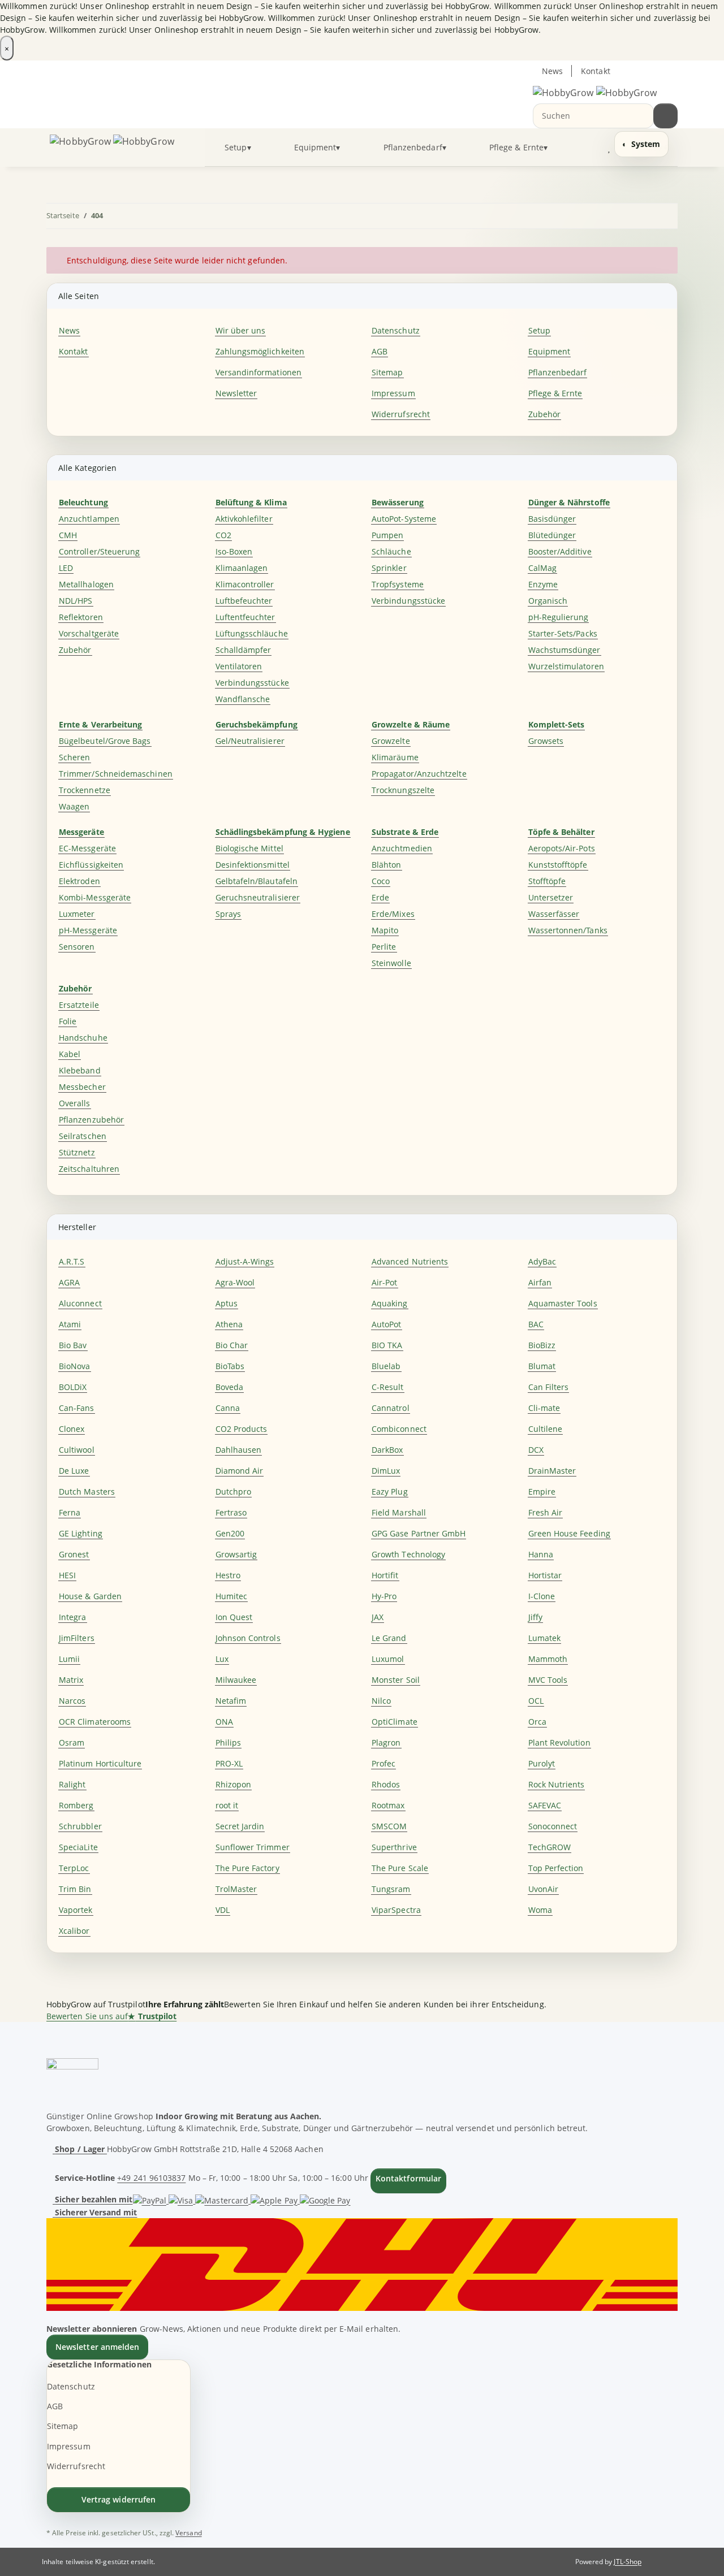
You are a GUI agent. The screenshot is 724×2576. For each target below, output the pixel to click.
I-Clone (542, 1596)
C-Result (388, 1387)
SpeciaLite (78, 1847)
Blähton (387, 865)
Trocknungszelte (403, 790)
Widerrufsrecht (401, 414)
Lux (222, 1659)
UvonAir (544, 1889)
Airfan (540, 1282)
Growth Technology (408, 1554)
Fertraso (231, 1512)
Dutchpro (234, 1492)
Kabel (70, 1054)
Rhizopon (234, 1784)
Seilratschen (83, 1136)
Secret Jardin (240, 1826)
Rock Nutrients (557, 1784)
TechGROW (550, 1847)
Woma (540, 1910)
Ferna (70, 1512)
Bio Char (232, 1345)
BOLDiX (73, 1387)
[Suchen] (665, 116)
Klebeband (80, 1070)
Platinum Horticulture (100, 1763)
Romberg (76, 1805)
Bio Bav (73, 1345)
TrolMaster (236, 1889)
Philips (229, 1742)
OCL (536, 1701)
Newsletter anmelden (97, 2347)
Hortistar (545, 1575)
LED (66, 568)
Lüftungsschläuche (252, 633)
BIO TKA (387, 1345)
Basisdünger (552, 519)
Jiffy (535, 1617)
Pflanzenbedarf (558, 372)
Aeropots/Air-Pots (562, 848)
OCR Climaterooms (95, 1722)
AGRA (69, 1282)
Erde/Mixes (393, 914)
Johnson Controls (248, 1638)
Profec (383, 1763)
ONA (224, 1722)
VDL (223, 1910)
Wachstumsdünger (564, 650)
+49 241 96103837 (151, 2178)
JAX (378, 1617)
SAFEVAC (545, 1805)
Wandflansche (243, 699)
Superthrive (394, 1847)
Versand (189, 2533)
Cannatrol (391, 1408)
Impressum (393, 393)
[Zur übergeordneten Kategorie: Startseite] (665, 216)
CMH (68, 535)
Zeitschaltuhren (89, 1169)
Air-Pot (385, 1282)
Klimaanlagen (242, 568)
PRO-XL (229, 1763)
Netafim (231, 1701)
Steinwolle (391, 963)
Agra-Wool (235, 1282)
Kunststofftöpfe (558, 865)
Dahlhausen (239, 1450)
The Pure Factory (247, 1868)
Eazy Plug (390, 1492)
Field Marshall (399, 1512)
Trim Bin (75, 1889)
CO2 (223, 535)
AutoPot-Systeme (404, 519)
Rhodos (386, 1784)
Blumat (542, 1366)
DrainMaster (552, 1471)
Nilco (381, 1701)
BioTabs (230, 1366)
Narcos (72, 1701)
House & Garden (90, 1596)
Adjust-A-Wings (245, 1261)
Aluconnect (80, 1303)
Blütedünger (552, 535)
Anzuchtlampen (89, 519)
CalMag (542, 568)
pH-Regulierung (559, 617)
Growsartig (236, 1554)
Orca (537, 1722)
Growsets (546, 741)
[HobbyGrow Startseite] (595, 92)
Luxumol (388, 1659)
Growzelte (391, 741)
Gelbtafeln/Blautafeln (257, 881)
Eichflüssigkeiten (91, 865)
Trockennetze (85, 790)
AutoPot (387, 1324)
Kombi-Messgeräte (95, 897)
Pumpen (387, 535)
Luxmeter (77, 914)
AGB (380, 351)
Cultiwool (77, 1450)
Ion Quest (234, 1617)
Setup (539, 330)
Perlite (384, 947)
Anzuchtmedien (402, 848)
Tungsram (391, 1889)
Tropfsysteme (398, 584)
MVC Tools (548, 1680)
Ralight (72, 1784)
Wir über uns (241, 330)
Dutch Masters (87, 1492)
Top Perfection (556, 1868)
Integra (73, 1617)
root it (227, 1805)
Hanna (541, 1554)
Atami (70, 1324)
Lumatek (545, 1638)
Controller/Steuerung (99, 551)
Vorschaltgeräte (89, 633)
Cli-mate (544, 1408)
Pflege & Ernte (555, 393)
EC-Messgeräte (87, 848)
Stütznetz (77, 1152)
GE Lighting (81, 1533)
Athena (229, 1324)
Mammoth (548, 1659)
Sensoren (77, 947)
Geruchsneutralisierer (258, 897)
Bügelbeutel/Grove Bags (105, 741)
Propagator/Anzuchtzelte (419, 774)
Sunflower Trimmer (253, 1847)
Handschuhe (83, 1038)
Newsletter (236, 393)
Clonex (72, 1429)
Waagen (74, 806)
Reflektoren (81, 617)
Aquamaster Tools (563, 1303)
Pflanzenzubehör (91, 1120)
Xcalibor (74, 1931)
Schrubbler (80, 1826)
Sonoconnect (553, 1826)
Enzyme (543, 584)
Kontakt (596, 71)
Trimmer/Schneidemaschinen (116, 774)
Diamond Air (240, 1471)
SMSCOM (389, 1826)
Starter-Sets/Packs (563, 633)
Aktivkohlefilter (244, 519)
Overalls (75, 1103)
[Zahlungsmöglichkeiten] (242, 2199)
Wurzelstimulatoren (566, 666)
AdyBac (542, 1261)
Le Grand (389, 1638)
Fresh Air (546, 1512)
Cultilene (546, 1429)
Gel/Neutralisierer (250, 741)
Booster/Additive (560, 551)
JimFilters (77, 1638)
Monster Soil (396, 1680)
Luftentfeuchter (245, 617)
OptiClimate (395, 1722)
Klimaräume (395, 757)
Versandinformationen (258, 372)
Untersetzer (551, 897)
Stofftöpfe (547, 881)
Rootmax (388, 1805)
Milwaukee (236, 1680)
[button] (586, 147)
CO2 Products (242, 1429)
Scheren (75, 757)
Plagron (386, 1742)
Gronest (74, 1554)
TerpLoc (74, 1868)
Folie (68, 1021)
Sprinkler (389, 568)
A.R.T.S (72, 1261)
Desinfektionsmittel (253, 865)
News (552, 71)
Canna (228, 1408)
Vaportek (76, 1910)
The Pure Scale (400, 1868)
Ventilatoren (239, 666)
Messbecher (82, 1087)
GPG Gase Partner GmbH (419, 1533)
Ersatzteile (79, 1005)
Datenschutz (396, 330)
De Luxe (74, 1471)
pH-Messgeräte (88, 930)
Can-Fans (77, 1408)
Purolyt (542, 1763)
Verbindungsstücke (252, 683)
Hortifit (385, 1575)
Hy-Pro (384, 1596)
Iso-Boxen (234, 551)
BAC (536, 1324)
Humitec (232, 1596)
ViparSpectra (396, 1910)
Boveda (229, 1387)
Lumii (69, 1659)
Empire (542, 1492)
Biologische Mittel (249, 848)
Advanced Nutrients (410, 1261)
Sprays (228, 914)
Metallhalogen (86, 584)
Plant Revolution (559, 1742)
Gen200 (230, 1533)
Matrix (71, 1680)
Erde (380, 897)
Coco (381, 881)
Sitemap (387, 372)
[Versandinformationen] (362, 2263)
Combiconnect (399, 1429)
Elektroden (79, 881)
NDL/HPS (76, 601)
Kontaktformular (408, 2178)
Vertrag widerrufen (118, 2499)
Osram (72, 1742)
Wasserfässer (554, 914)
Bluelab (386, 1366)
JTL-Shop (628, 2562)
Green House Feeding (569, 1533)
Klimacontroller (245, 584)
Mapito (385, 930)
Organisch (548, 601)
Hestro (228, 1575)
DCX (536, 1450)
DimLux (386, 1471)
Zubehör (545, 414)
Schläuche (391, 551)
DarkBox (387, 1450)
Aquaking (390, 1303)
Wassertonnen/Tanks (568, 930)
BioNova (75, 1366)
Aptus (227, 1303)
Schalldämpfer (244, 650)
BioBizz (542, 1345)
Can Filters (549, 1387)
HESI (67, 1575)
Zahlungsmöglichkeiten (260, 351)
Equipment (550, 351)
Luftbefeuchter (244, 601)
